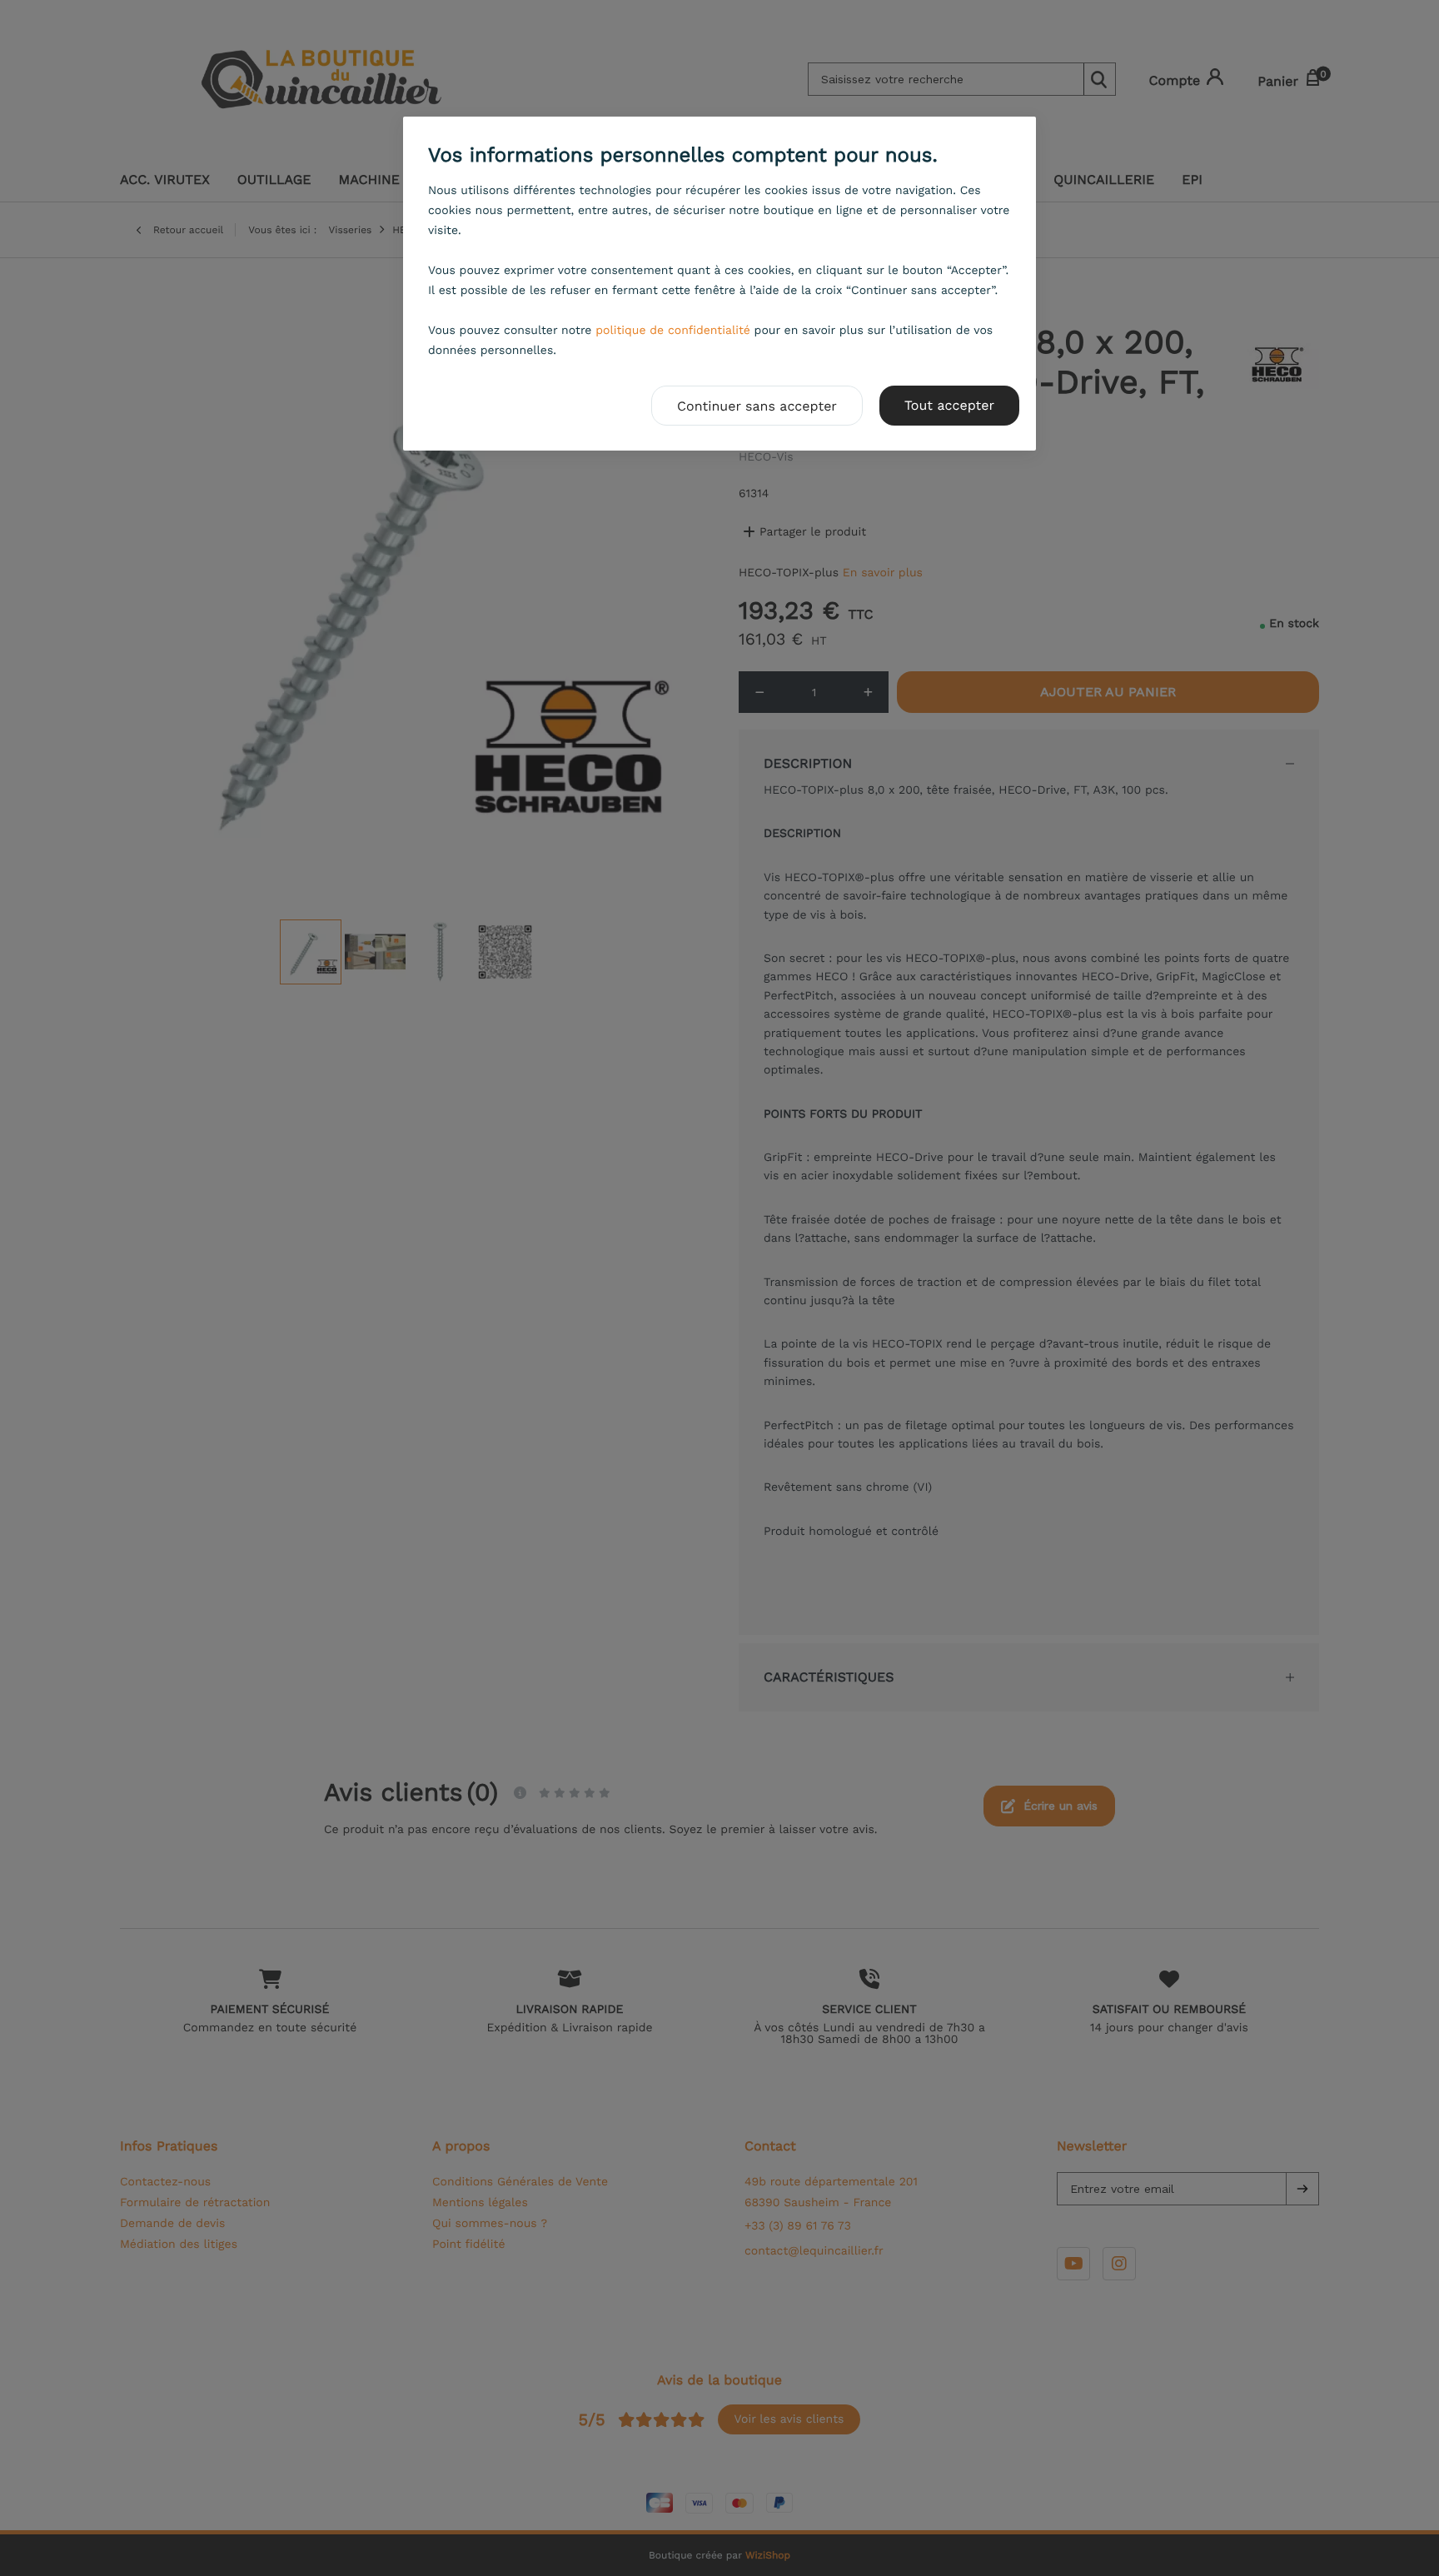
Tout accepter (949, 405)
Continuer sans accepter (757, 406)
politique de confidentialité (673, 331)
